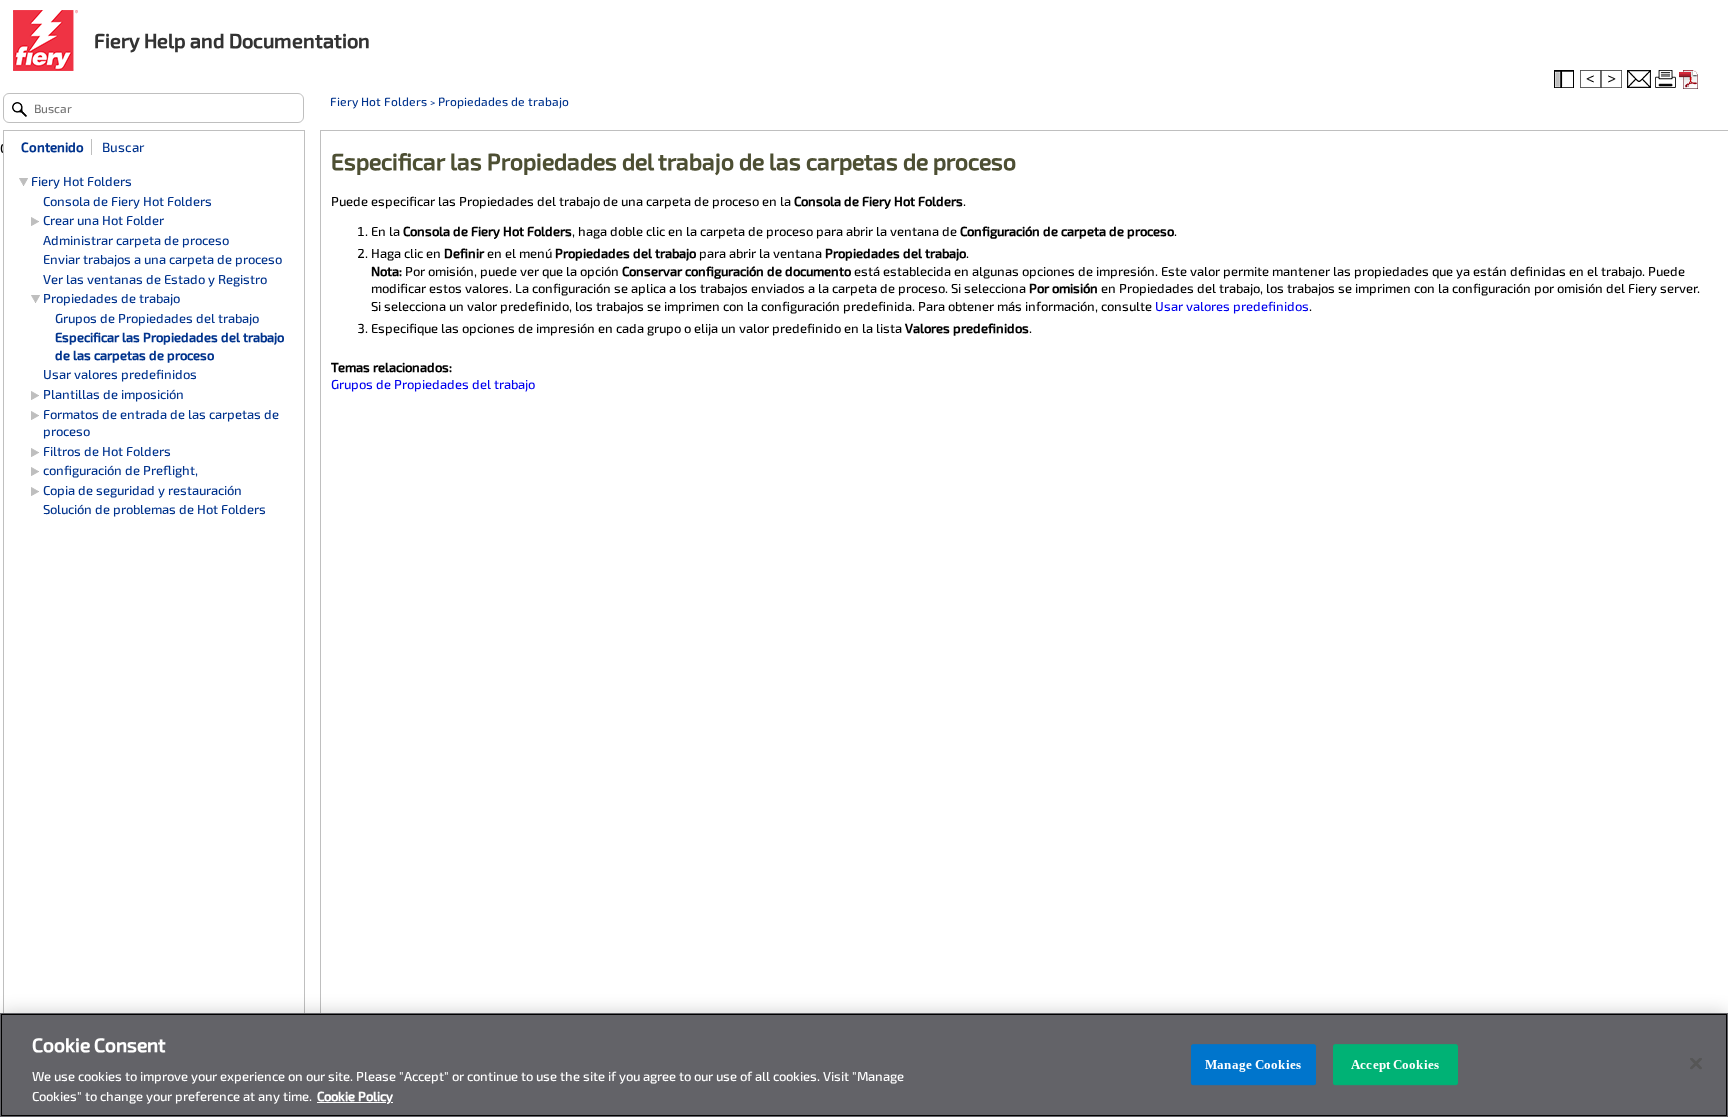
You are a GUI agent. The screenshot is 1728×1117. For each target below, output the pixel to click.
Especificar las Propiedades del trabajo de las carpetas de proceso (169, 346)
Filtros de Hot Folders (107, 451)
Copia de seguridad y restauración (142, 490)
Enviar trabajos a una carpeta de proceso (162, 259)
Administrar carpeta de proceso (136, 240)
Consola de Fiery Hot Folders (127, 201)
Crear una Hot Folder (103, 220)
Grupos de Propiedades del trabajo (433, 384)
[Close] (1696, 1064)
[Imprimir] (1667, 80)
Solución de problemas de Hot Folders (154, 509)
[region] (864, 1065)
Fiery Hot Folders (378, 101)
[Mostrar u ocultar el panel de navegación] (1566, 80)
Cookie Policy (355, 1096)
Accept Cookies (1395, 1064)
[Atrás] (1590, 80)
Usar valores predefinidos (1232, 306)
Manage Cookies (1253, 1064)
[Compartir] (1639, 80)
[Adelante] (1613, 80)
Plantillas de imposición (113, 394)
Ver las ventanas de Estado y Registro (155, 279)
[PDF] (1691, 80)
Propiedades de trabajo (503, 101)
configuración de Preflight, (120, 470)
